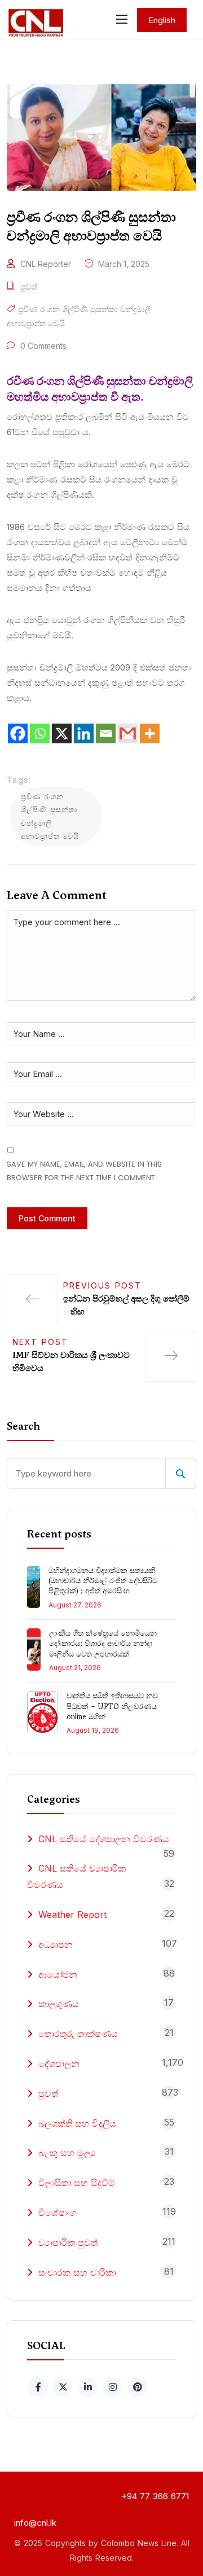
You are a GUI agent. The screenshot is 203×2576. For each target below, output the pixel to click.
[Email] (106, 733)
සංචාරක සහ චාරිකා (77, 2272)
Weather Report (72, 1915)
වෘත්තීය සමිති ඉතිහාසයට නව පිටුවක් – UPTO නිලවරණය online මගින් (112, 1706)
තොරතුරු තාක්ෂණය (78, 2034)
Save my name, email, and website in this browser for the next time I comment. (84, 1171)
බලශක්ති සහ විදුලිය (77, 2123)
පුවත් (29, 286)
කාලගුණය (59, 2004)
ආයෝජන (58, 1974)
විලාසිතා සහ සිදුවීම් (77, 2183)
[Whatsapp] (40, 733)
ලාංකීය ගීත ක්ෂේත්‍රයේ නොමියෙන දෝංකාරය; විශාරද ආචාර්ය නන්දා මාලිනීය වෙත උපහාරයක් (103, 1643)
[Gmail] (128, 733)
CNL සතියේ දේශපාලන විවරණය (104, 1839)
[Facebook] (18, 733)
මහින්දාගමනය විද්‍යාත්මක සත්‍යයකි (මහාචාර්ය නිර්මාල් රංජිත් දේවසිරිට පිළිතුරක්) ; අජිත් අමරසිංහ (103, 1581)
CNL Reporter (46, 264)
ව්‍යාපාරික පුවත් (68, 2242)
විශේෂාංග (57, 2213)
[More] (150, 733)
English (162, 20)
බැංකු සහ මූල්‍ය (67, 2153)
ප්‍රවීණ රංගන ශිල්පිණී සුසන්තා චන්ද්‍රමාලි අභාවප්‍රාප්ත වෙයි (50, 816)
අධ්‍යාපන (56, 1944)
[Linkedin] (84, 733)
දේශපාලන (59, 2064)
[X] (62, 733)
